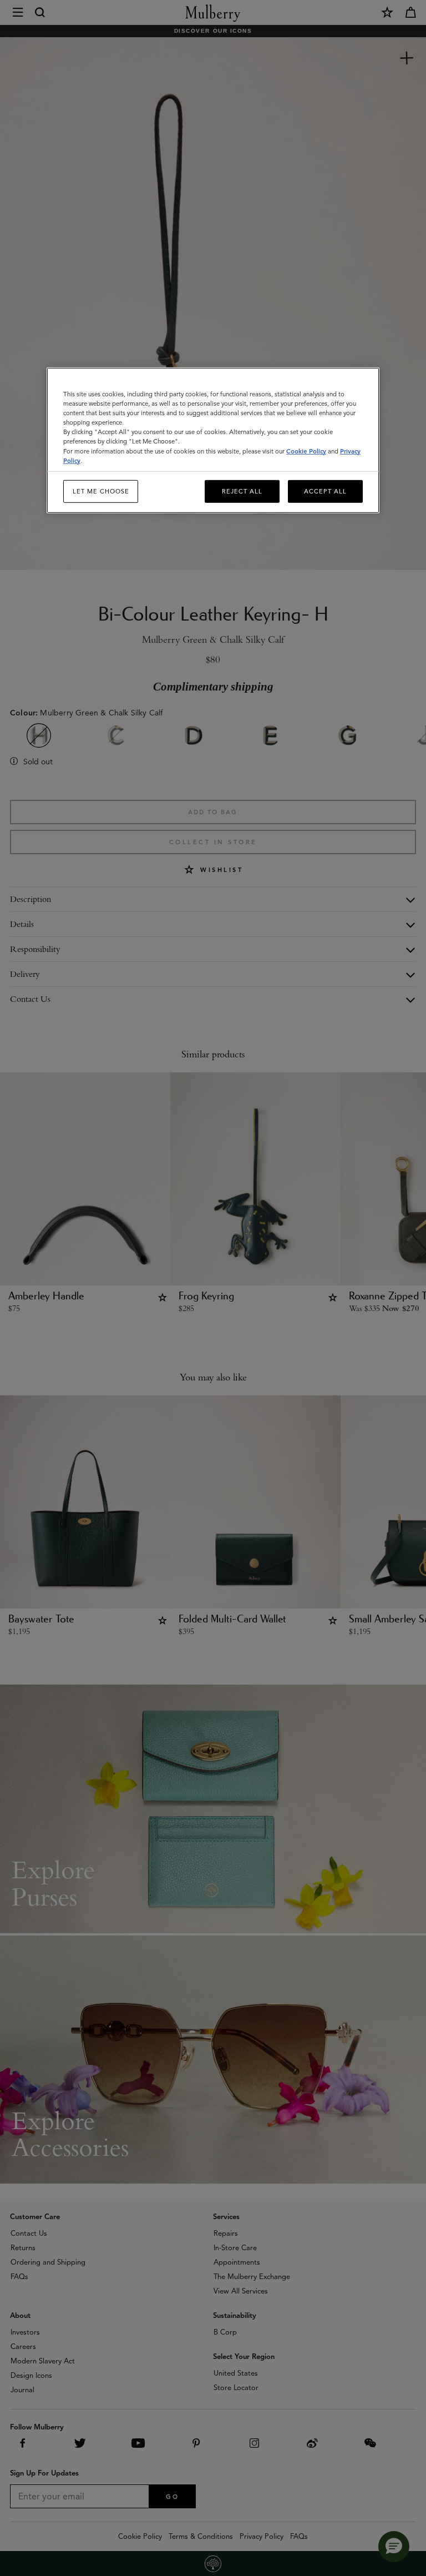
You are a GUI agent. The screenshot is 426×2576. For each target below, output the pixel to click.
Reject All (242, 491)
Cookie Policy (306, 451)
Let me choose (101, 491)
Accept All (325, 491)
